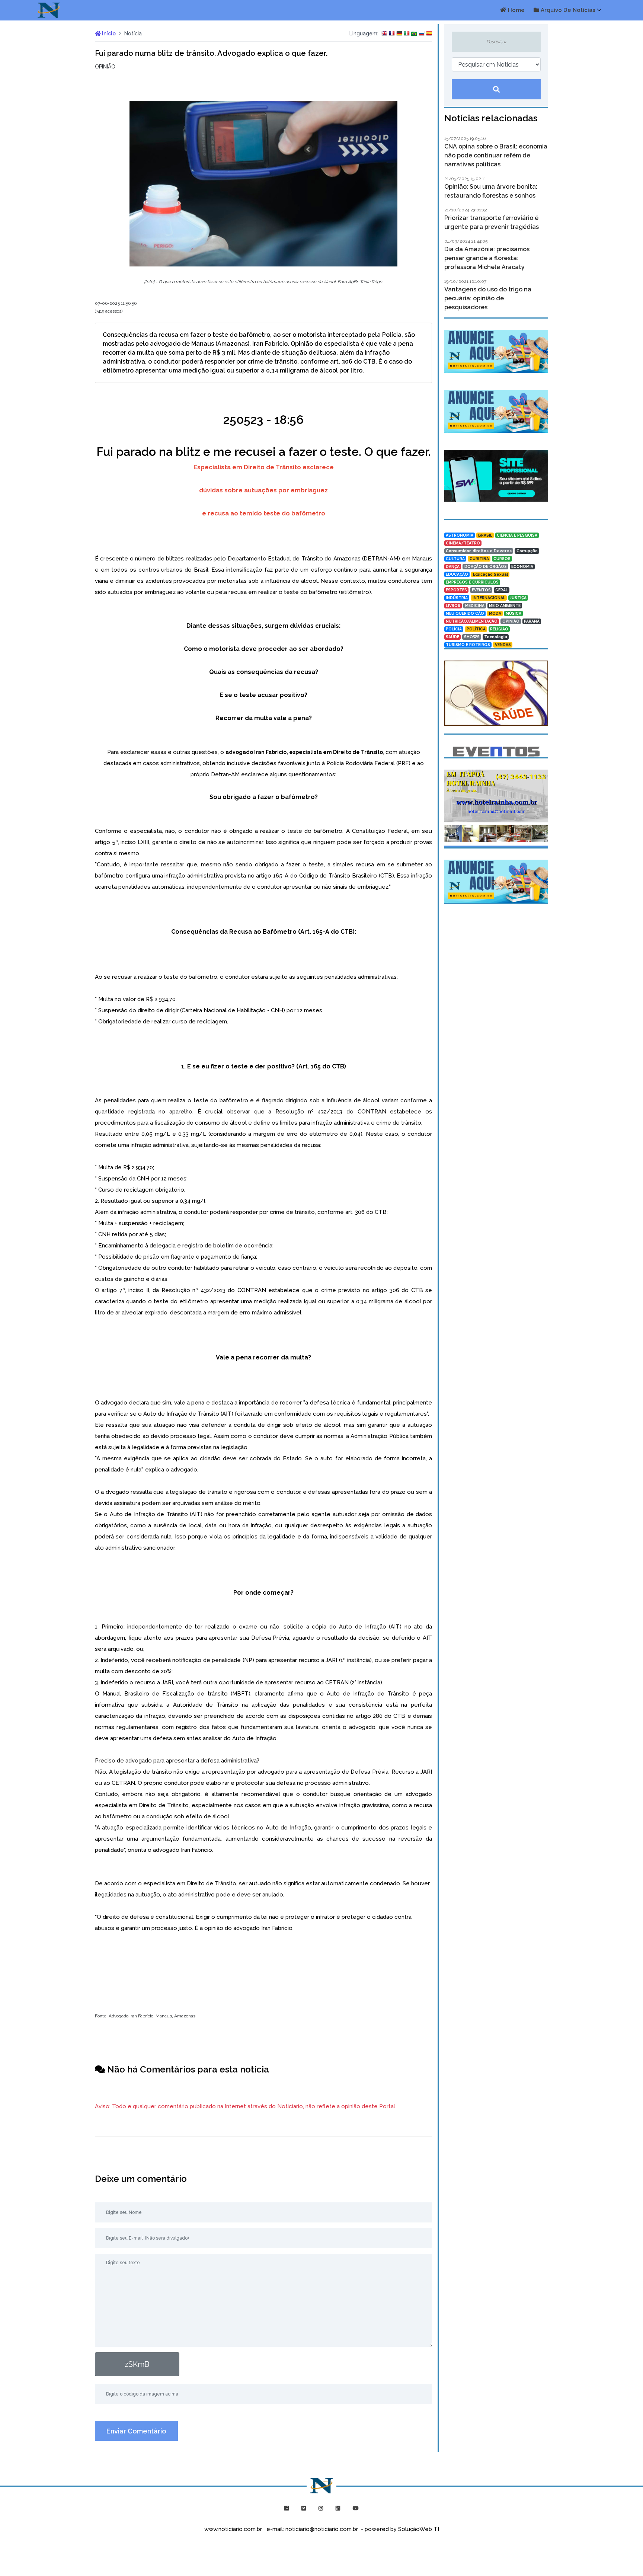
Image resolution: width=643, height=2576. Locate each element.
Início (108, 33)
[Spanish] (429, 34)
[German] (399, 34)
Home (516, 10)
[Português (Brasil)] (414, 34)
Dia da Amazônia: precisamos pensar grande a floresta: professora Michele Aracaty (487, 258)
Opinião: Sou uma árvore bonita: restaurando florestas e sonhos (491, 191)
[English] (384, 34)
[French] (392, 34)
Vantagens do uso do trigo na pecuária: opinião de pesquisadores (488, 298)
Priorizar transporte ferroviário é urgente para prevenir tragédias (492, 222)
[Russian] (422, 34)
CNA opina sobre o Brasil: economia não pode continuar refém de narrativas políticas (496, 155)
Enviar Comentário (136, 2431)
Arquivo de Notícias (567, 10)
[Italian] (407, 34)
